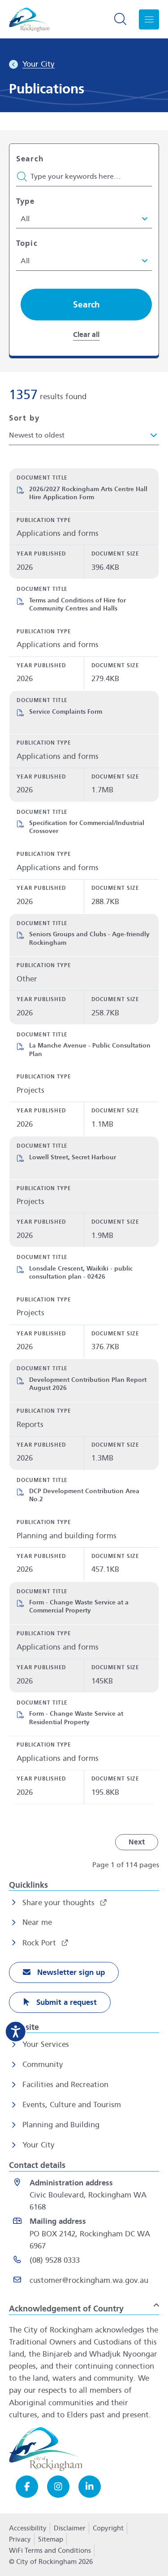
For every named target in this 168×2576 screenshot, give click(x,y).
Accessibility (28, 2528)
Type (26, 201)
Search (30, 159)
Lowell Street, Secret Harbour (73, 1157)
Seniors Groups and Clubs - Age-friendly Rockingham (89, 938)
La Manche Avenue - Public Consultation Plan (90, 1050)
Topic (27, 243)
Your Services (46, 2044)
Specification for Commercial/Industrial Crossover (87, 827)
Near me (37, 1922)
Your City (39, 2145)
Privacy (20, 2542)
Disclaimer (70, 2528)
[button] (86, 305)
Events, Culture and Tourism (72, 2105)
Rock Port (40, 1943)
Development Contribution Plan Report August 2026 (88, 1384)
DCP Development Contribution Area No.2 (84, 1495)
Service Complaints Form (66, 712)
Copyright (108, 2528)
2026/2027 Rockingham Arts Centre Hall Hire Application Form (88, 493)
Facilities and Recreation (65, 2085)
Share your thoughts (60, 1903)
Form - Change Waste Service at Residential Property (76, 1718)
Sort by (24, 418)
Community (43, 2065)
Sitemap (51, 2539)
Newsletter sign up (70, 1972)
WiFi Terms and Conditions (50, 2551)
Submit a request (65, 2002)
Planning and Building (61, 2125)
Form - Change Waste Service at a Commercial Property (79, 1606)
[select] (80, 219)
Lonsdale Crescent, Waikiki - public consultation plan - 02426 (81, 1273)
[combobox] (84, 435)
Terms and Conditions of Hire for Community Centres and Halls (78, 604)
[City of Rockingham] (29, 19)
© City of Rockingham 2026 (51, 2562)
